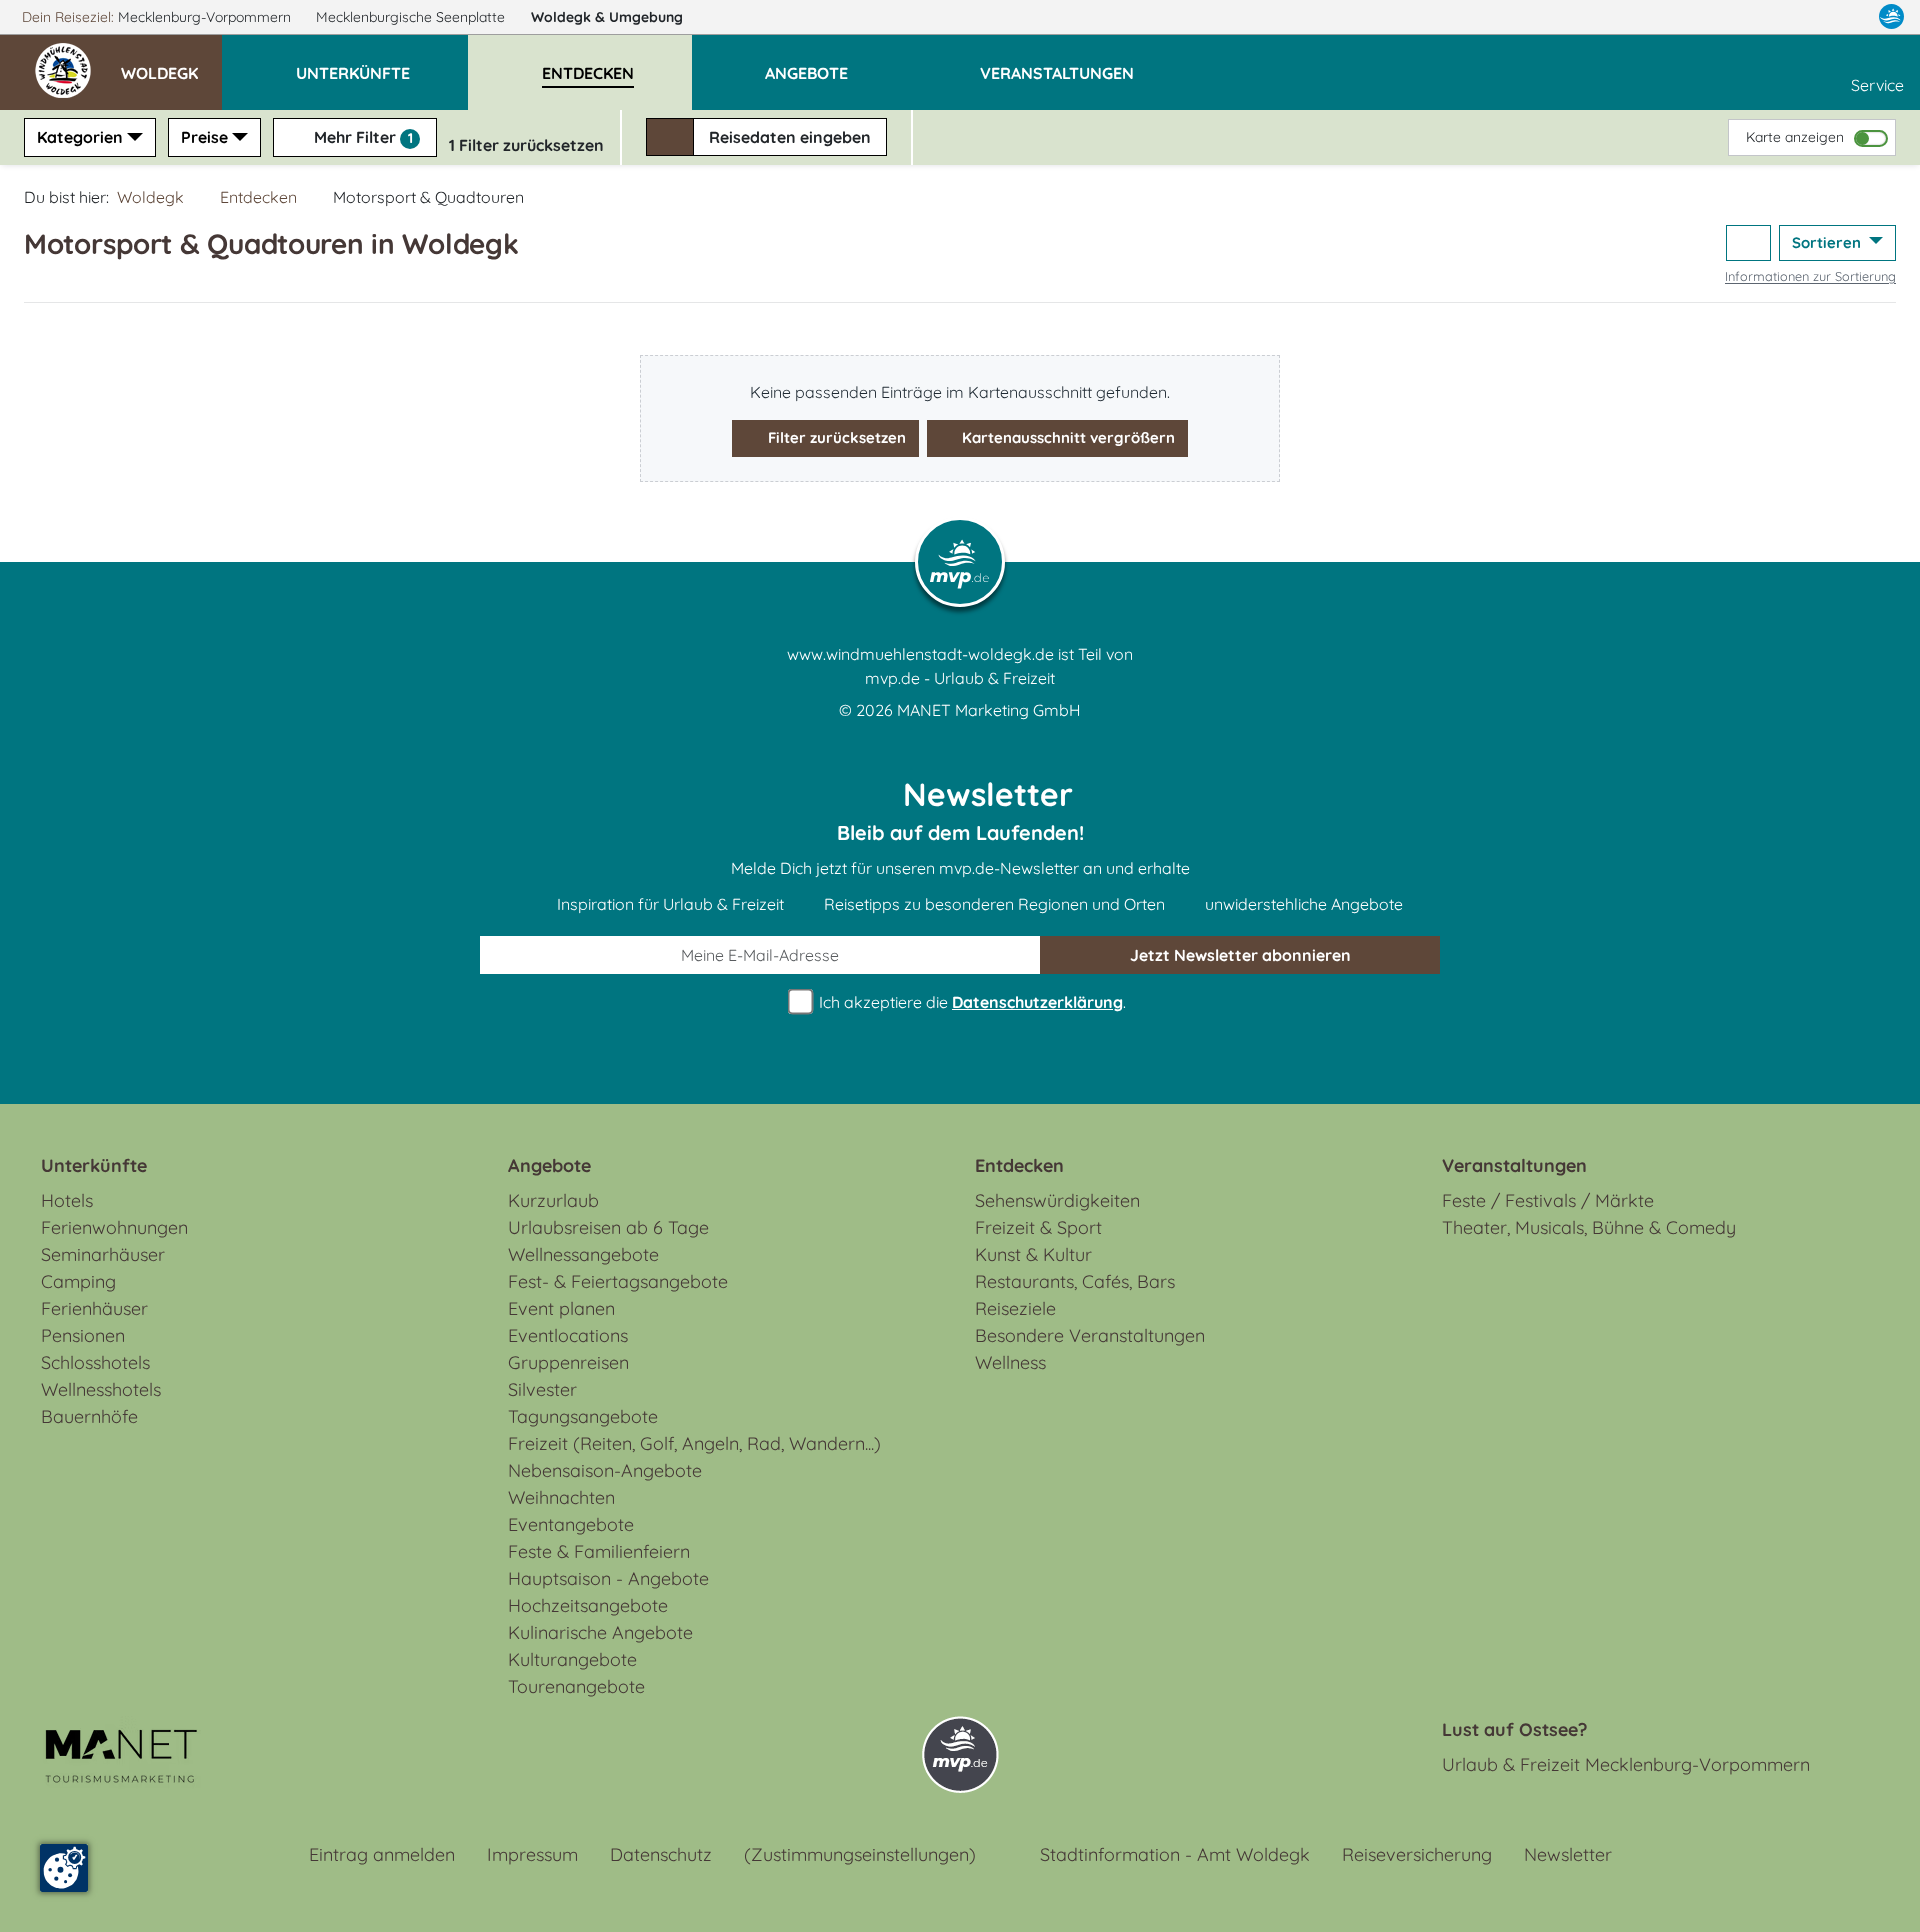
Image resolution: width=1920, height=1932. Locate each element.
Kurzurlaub (553, 1200)
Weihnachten (561, 1497)
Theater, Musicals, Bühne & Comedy (1589, 1227)
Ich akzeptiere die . (970, 1002)
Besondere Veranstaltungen (1090, 1335)
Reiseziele (1015, 1308)
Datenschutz (661, 1854)
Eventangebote (571, 1524)
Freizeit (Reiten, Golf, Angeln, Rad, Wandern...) (694, 1443)
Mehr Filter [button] (361, 137)
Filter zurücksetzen (835, 437)
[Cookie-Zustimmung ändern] (64, 1868)
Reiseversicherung (1417, 1854)
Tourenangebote (576, 1686)
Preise (204, 137)
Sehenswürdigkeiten (1057, 1200)
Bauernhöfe (89, 1416)
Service (1877, 85)
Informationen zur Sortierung (1810, 276)
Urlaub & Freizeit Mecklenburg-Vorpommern (1626, 1764)
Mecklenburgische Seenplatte (412, 17)
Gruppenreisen (568, 1362)
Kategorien (80, 137)
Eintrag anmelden (382, 1854)
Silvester (542, 1389)
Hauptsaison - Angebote (608, 1578)
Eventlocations (568, 1335)
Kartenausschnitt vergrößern (1066, 437)
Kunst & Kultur (1033, 1254)
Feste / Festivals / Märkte (1548, 1200)
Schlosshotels (95, 1362)
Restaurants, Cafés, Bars (1075, 1281)
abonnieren (1240, 955)
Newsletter (1568, 1854)
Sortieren (1828, 242)
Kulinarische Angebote (600, 1632)
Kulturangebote (572, 1659)
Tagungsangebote (583, 1416)
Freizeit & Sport (1038, 1227)
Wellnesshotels (101, 1389)
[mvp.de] (1891, 17)
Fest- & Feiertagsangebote (618, 1281)
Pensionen (83, 1335)
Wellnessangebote (583, 1254)
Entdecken (258, 197)
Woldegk (607, 17)
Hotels (67, 1200)
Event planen (561, 1308)
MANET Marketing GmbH (989, 710)
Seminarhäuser (103, 1254)
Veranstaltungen (1514, 1165)
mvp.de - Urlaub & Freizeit (960, 678)
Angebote (549, 1165)
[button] (171, 64)
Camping (78, 1281)
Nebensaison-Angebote (605, 1470)
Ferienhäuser (94, 1308)
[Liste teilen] (1748, 243)
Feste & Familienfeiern (599, 1551)
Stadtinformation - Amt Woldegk (1175, 1854)
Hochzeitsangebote (588, 1605)
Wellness (1010, 1362)
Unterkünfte (94, 1165)
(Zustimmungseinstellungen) (860, 1854)
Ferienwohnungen (114, 1227)
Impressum (532, 1854)
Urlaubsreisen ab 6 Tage (608, 1227)
